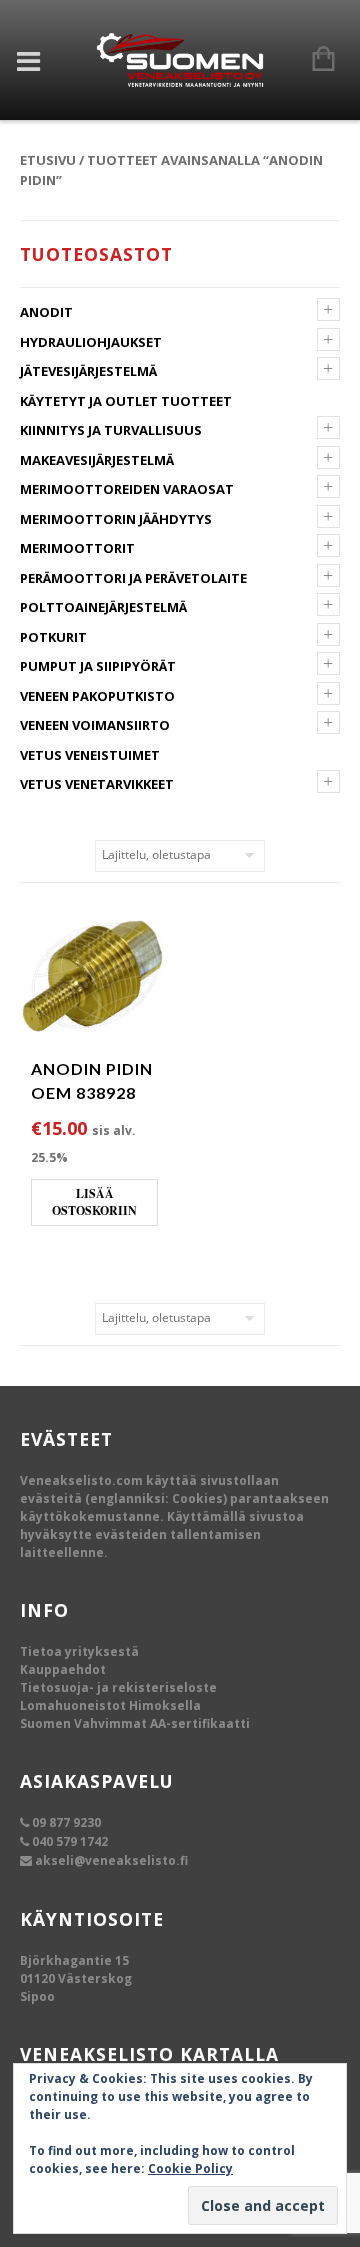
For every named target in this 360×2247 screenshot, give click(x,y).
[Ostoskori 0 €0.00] (313, 60)
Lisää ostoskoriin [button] (94, 1202)
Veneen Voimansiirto (95, 725)
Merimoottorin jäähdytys (116, 519)
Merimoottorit (77, 548)
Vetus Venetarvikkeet (97, 784)
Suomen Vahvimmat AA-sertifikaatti (135, 1723)
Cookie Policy (190, 2168)
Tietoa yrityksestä (79, 1651)
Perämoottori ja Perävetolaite (133, 578)
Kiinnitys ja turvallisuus (111, 430)
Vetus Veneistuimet (90, 755)
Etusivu (48, 160)
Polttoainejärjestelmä (103, 607)
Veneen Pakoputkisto (97, 696)
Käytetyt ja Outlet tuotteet (126, 401)
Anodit (46, 312)
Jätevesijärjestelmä (88, 371)
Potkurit (53, 637)
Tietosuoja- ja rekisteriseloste (118, 1687)
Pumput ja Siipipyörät (98, 666)
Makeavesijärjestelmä (97, 460)
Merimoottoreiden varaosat (127, 489)
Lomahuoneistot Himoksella (110, 1705)
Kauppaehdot (63, 1669)
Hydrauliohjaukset (91, 342)
